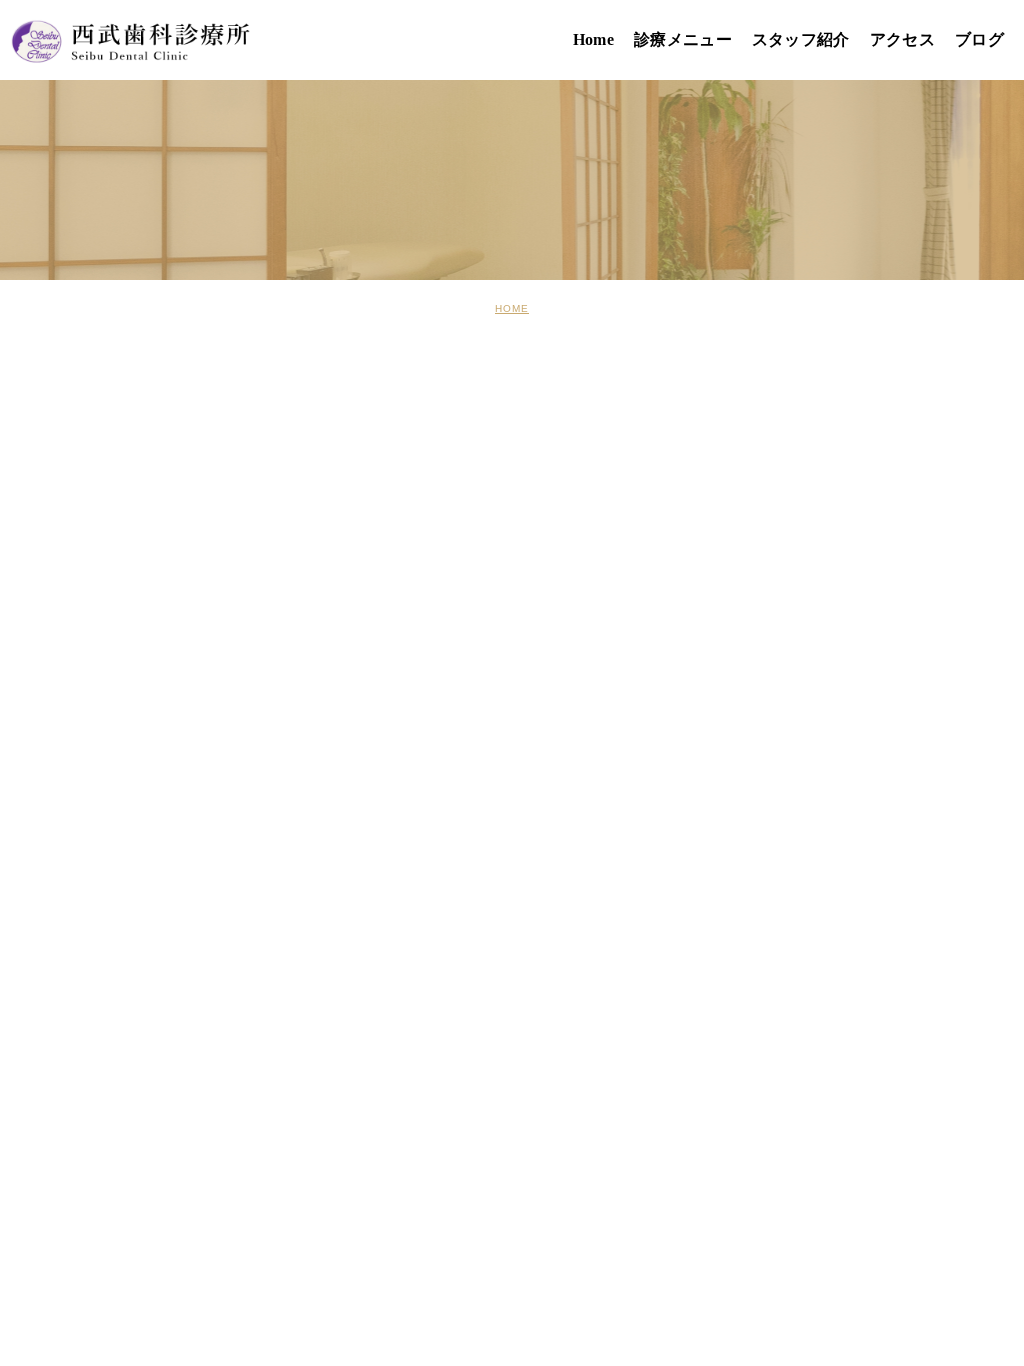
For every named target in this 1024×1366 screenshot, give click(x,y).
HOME (512, 308)
